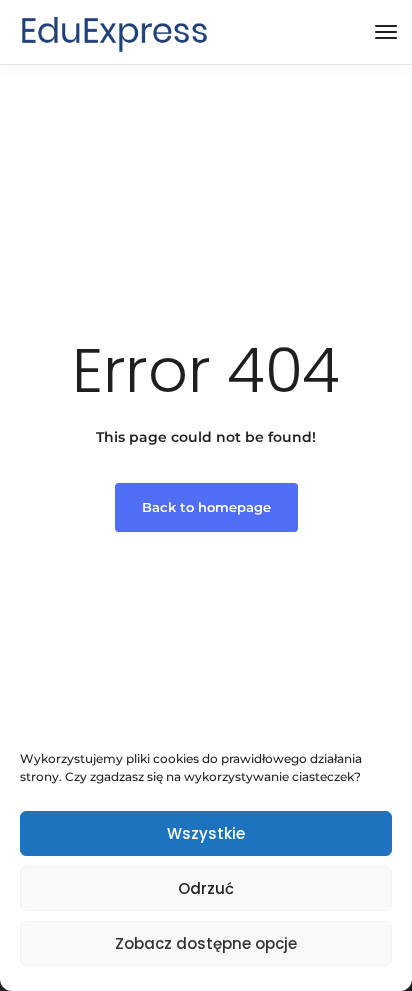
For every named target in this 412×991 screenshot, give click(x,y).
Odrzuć (206, 888)
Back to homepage (206, 507)
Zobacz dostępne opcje (206, 943)
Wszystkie (206, 833)
